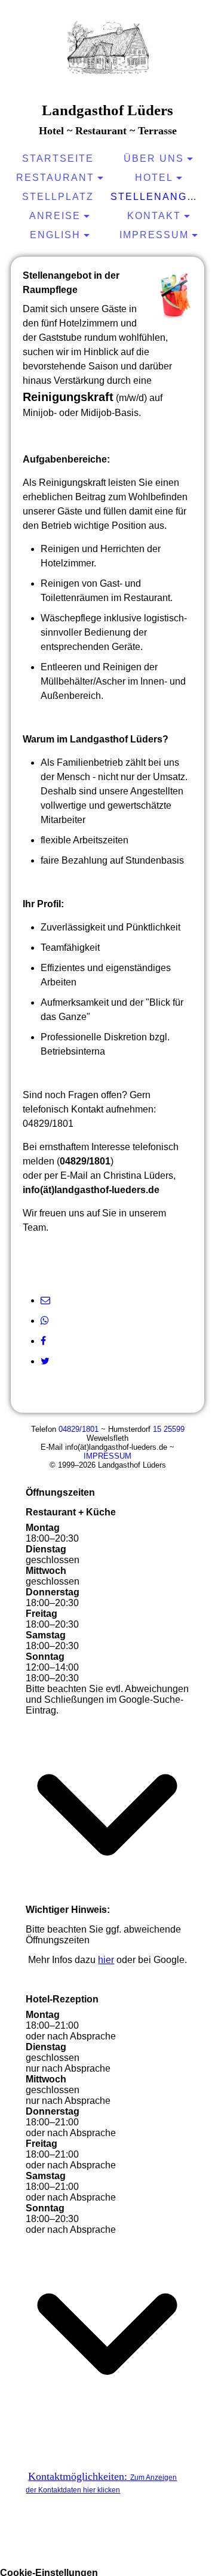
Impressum (154, 235)
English (55, 235)
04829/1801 (79, 1429)
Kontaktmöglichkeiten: (101, 2482)
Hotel (154, 178)
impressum (107, 1456)
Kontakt (154, 216)
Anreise (55, 216)
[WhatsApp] (45, 1321)
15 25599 (169, 1429)
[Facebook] (43, 1341)
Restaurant (55, 178)
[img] (107, 51)
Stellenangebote (159, 197)
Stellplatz (58, 197)
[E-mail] (45, 1300)
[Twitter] (45, 1361)
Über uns (154, 158)
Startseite (58, 158)
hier (106, 1960)
